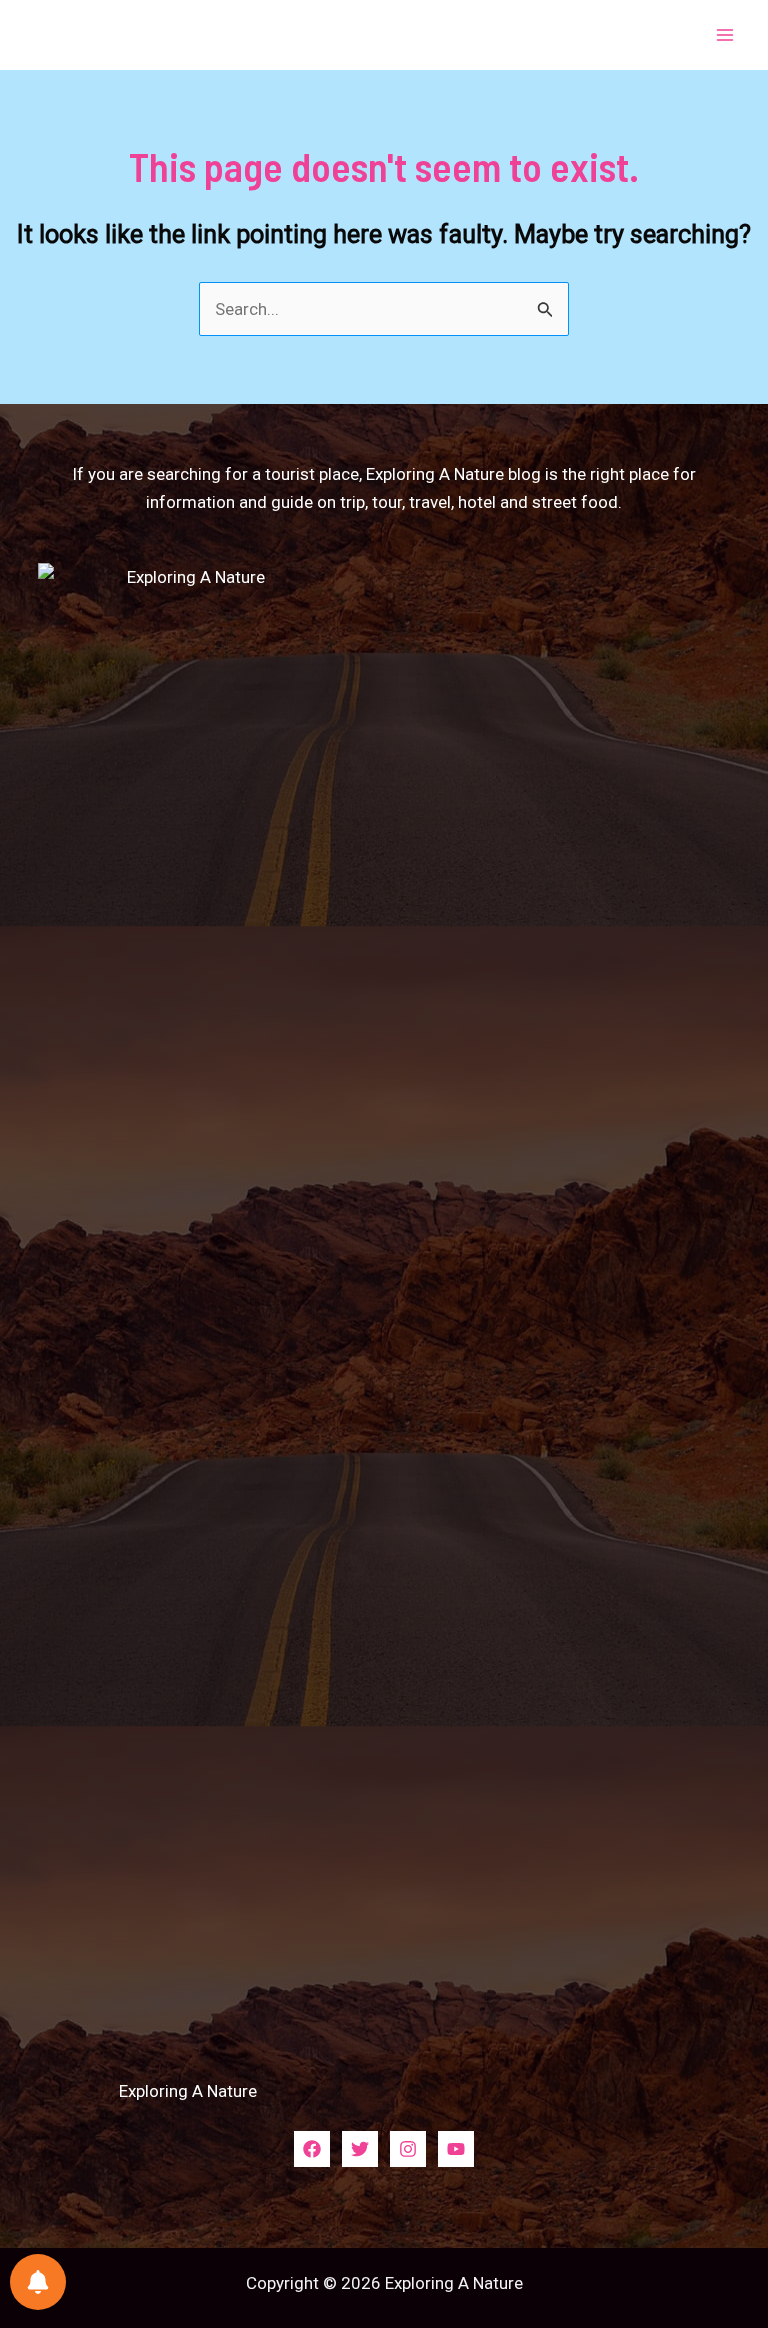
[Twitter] (360, 2149)
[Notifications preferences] (38, 2282)
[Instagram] (408, 2149)
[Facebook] (312, 2149)
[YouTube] (456, 2149)
